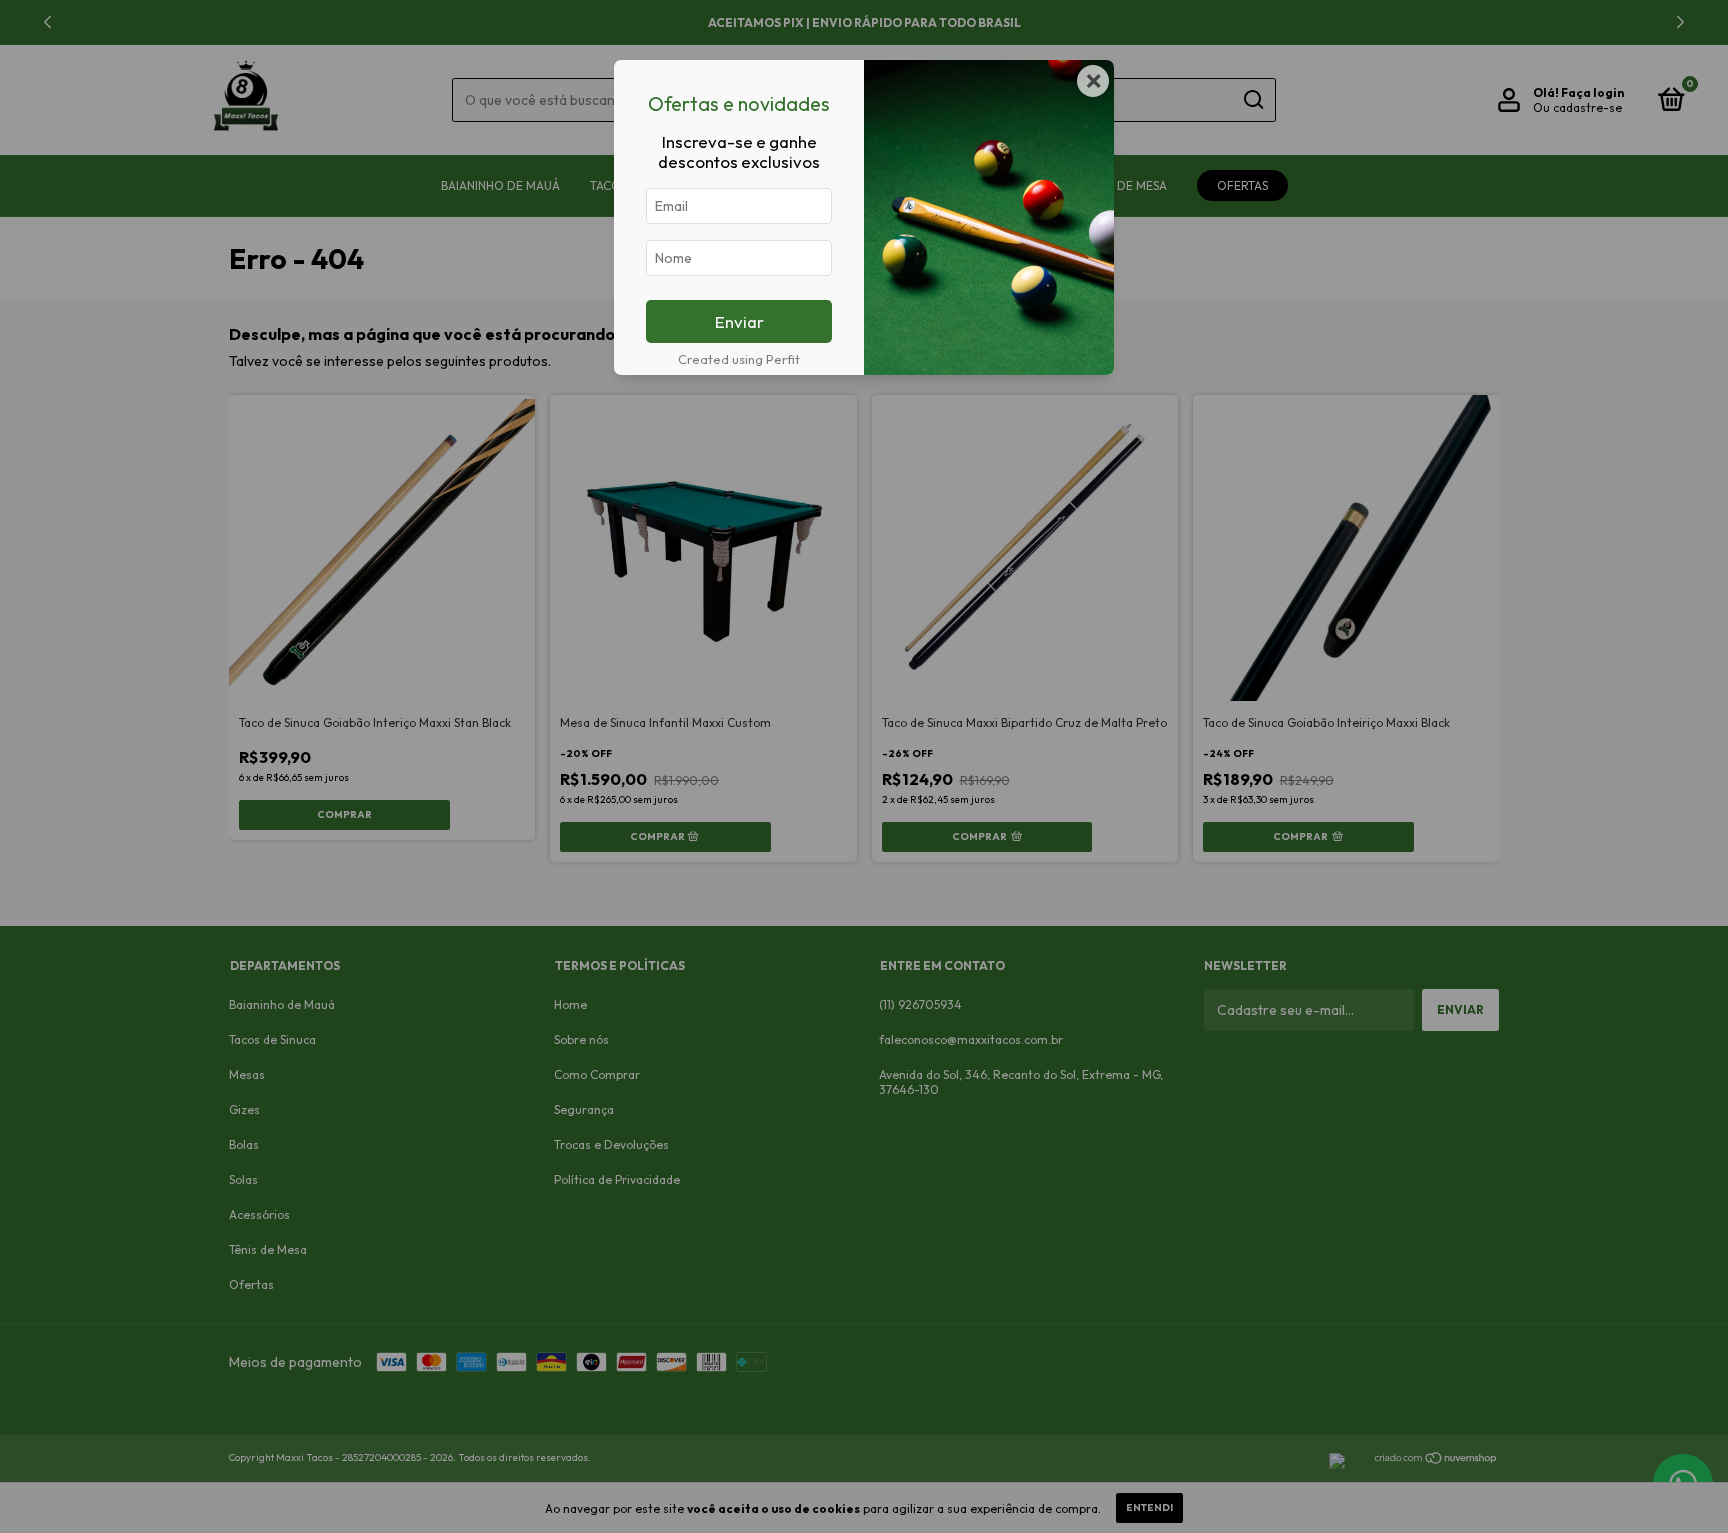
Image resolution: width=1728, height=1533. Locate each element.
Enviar (739, 321)
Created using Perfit (739, 359)
